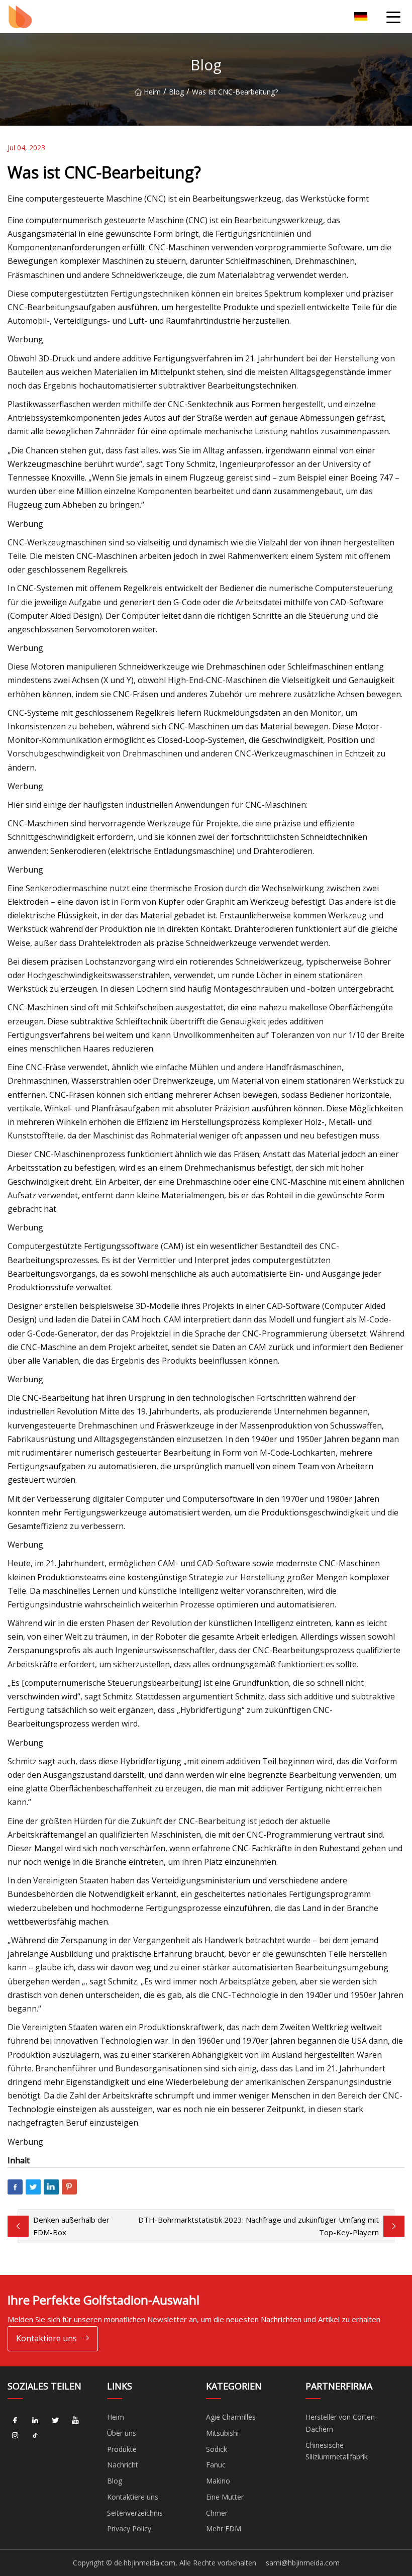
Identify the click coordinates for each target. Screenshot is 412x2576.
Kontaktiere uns (46, 2338)
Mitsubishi (222, 2433)
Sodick (217, 2449)
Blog (176, 92)
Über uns (122, 2433)
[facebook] (15, 2421)
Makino (218, 2481)
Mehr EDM (224, 2529)
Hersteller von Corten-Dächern (341, 2423)
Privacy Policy (129, 2529)
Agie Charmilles (231, 2417)
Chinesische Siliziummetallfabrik (337, 2451)
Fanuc (216, 2465)
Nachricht (123, 2465)
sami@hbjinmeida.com (303, 2563)
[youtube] (75, 2421)
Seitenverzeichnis (135, 2513)
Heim (152, 92)
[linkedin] (35, 2421)
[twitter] (55, 2421)
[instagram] (15, 2436)
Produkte (122, 2449)
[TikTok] (35, 2436)
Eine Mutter (225, 2497)
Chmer (217, 2513)
